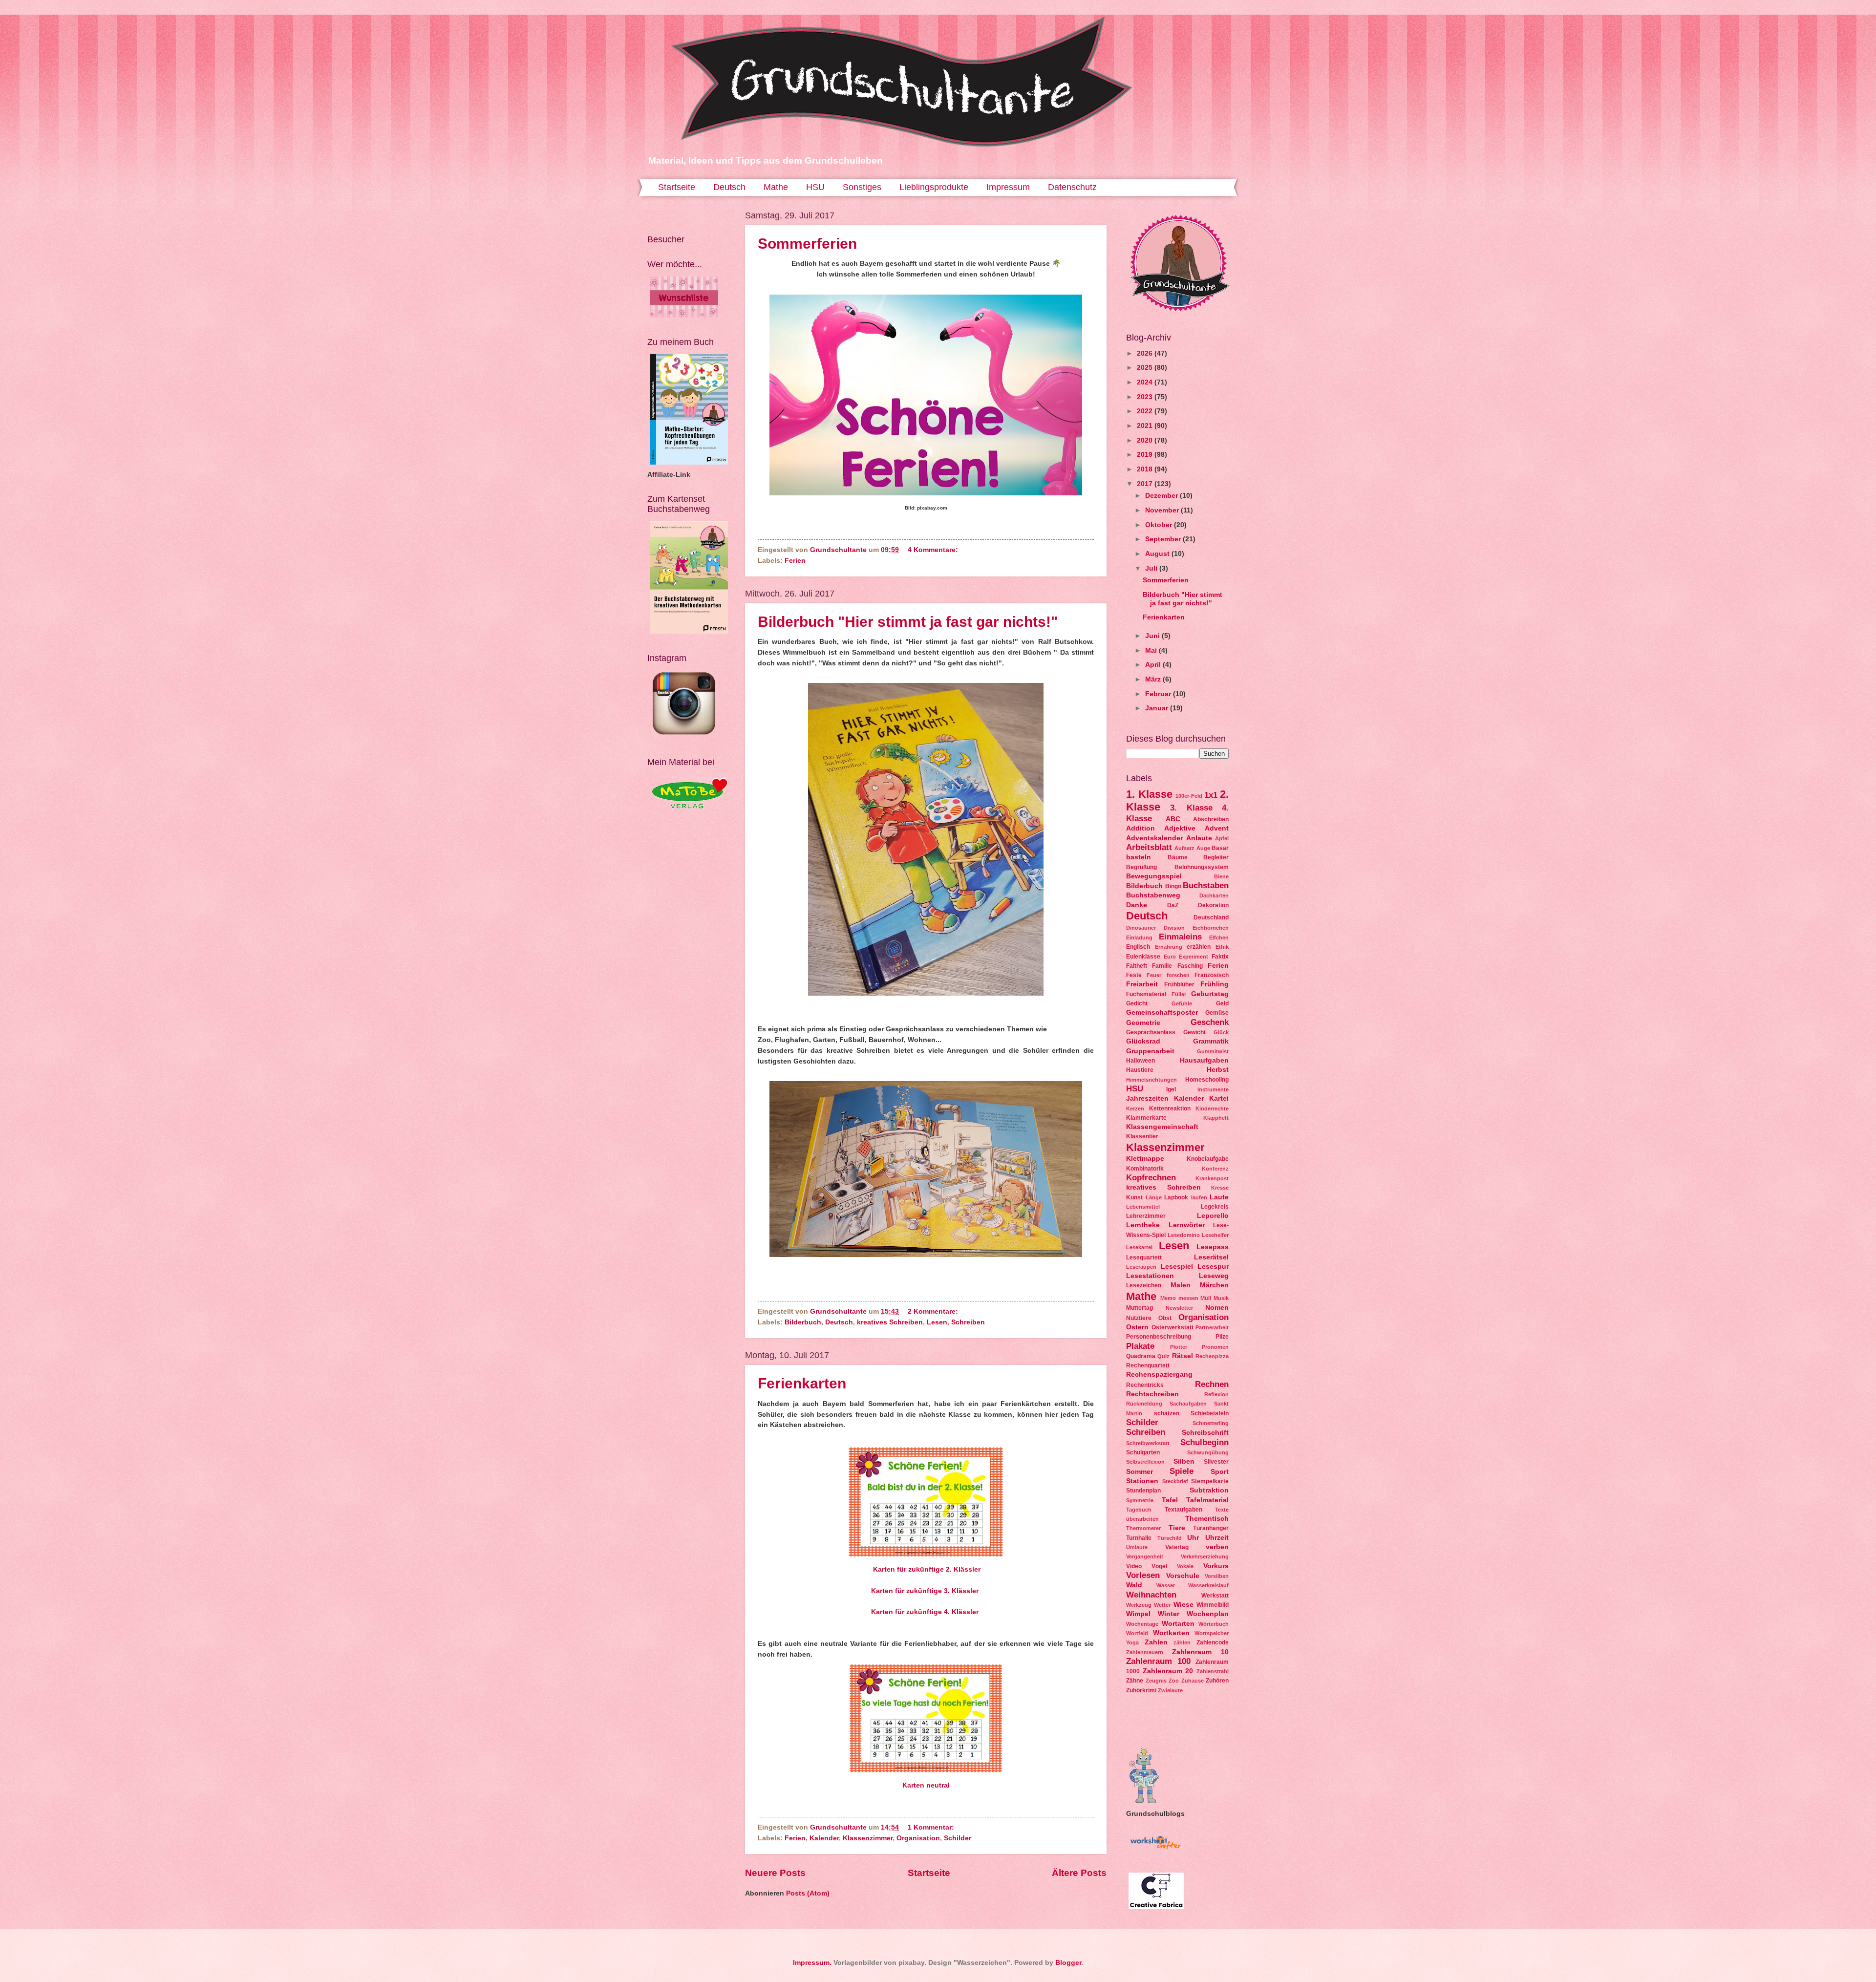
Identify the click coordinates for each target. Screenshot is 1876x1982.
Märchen (1214, 1285)
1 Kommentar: (932, 1827)
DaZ (1173, 905)
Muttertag (1140, 1308)
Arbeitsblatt (1149, 847)
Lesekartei (1139, 1247)
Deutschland (1211, 917)
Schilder (958, 1838)
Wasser (1166, 1585)
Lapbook (1176, 1197)
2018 (1146, 469)
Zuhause (1193, 1681)
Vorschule (1183, 1576)
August (1158, 554)
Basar (1220, 848)
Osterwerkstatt (1172, 1327)
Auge (1203, 848)
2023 (1146, 397)
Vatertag (1177, 1547)
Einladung (1139, 938)
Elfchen (1219, 938)
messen (1188, 1298)
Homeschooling (1207, 1080)
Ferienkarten (802, 1383)
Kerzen (1135, 1108)
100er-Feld (1189, 796)
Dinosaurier (1141, 928)
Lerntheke (1143, 1225)
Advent (1217, 828)
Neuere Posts (775, 1873)
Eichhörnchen (1211, 928)
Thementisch (1207, 1519)
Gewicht (1194, 1032)
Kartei (1219, 1098)
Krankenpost (1212, 1178)
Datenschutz (1072, 187)
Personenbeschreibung (1159, 1337)
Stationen (1142, 1481)
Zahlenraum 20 (1168, 1671)
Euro (1170, 957)
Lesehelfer (1215, 1235)
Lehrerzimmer (1146, 1216)
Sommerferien (807, 244)
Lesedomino (1184, 1235)
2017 (1146, 484)
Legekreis (1215, 1207)
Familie (1162, 966)
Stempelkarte (1210, 1481)
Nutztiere (1139, 1318)
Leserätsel (1211, 1257)
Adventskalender (1154, 838)
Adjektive (1180, 828)
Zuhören (1217, 1681)
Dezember (1162, 496)
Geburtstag (1210, 994)
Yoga (1132, 1642)
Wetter (1162, 1605)
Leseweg (1214, 1276)
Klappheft (1216, 1118)
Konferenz (1215, 1169)
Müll (1206, 1298)
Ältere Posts (1079, 1873)
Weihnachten (1151, 1595)
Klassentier (1142, 1136)
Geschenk (1210, 1022)
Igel (1171, 1089)
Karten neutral (926, 1785)
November (1163, 510)
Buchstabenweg (1153, 895)
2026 (1146, 353)
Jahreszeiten (1147, 1098)
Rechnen (1212, 1384)
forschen (1178, 975)
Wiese (1183, 1605)
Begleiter (1216, 857)
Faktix (1220, 957)
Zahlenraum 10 (1200, 1652)
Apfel (1222, 838)
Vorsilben (1217, 1576)
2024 (1146, 382)
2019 (1146, 455)
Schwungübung (1208, 1452)
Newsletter (1179, 1308)
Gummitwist (1213, 1051)
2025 (1146, 368)
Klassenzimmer (868, 1838)
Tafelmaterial (1207, 1500)
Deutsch (729, 187)
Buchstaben (1206, 885)
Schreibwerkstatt (1148, 1443)
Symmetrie (1140, 1500)
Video (1134, 1566)
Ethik (1222, 947)
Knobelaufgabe (1208, 1159)
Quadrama (1141, 1356)
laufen (1199, 1197)
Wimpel (1138, 1614)
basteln (1139, 857)
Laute (1219, 1197)
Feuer (1154, 975)
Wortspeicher (1212, 1633)
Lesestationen (1150, 1276)
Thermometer (1143, 1528)
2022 (1146, 411)
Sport (1220, 1472)
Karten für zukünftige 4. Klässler (925, 1612)
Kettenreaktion (1170, 1108)
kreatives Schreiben (890, 1322)
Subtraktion (1209, 1490)
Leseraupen (1141, 1267)
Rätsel (1183, 1356)
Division (1174, 928)
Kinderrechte (1212, 1108)
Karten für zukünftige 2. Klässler (927, 1569)
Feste (1134, 975)
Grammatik (1211, 1041)
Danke (1137, 905)
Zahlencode (1213, 1642)
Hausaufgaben (1204, 1060)
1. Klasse (1149, 794)
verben (1217, 1547)
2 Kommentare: (934, 1311)
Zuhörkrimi (1141, 1690)
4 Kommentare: (934, 550)
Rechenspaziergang (1159, 1375)
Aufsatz (1184, 848)
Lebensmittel (1143, 1207)
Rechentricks (1145, 1385)
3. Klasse (1191, 808)
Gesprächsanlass (1151, 1032)
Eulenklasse (1143, 957)
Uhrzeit (1217, 1538)
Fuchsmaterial (1146, 994)
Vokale (1185, 1566)
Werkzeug (1139, 1605)
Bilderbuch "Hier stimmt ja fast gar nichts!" (908, 622)
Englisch (1138, 947)
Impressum (1008, 187)
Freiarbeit (1142, 984)
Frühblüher (1179, 984)
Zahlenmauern (1145, 1652)
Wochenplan (1208, 1614)
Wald (1134, 1585)
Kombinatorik (1145, 1169)
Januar (1158, 708)
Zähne (1135, 1681)
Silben (1184, 1461)
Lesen (937, 1322)
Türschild (1170, 1538)
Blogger (1068, 1963)
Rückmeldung (1144, 1404)
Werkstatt (1215, 1596)
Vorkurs (1216, 1566)
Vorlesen (1143, 1575)
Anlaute (1199, 838)
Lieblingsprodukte (934, 187)
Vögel (1159, 1566)
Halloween (1141, 1061)
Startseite (677, 187)
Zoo (1174, 1681)
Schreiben (968, 1322)
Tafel (1170, 1500)
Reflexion (1216, 1394)
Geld (1222, 1003)
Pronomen (1215, 1347)
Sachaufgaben (1188, 1404)
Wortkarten (1171, 1633)
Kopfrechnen (1151, 1178)
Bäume (1178, 857)
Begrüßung (1141, 867)
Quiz (1163, 1356)
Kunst (1134, 1197)
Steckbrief (1175, 1481)
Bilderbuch (803, 1322)
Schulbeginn (1204, 1442)
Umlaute (1137, 1547)
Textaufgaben (1183, 1510)
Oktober (1160, 525)
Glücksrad (1143, 1041)
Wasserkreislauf (1208, 1585)
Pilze (1222, 1337)
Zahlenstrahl (1213, 1671)
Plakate (1140, 1346)
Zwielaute (1170, 1690)
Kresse (1220, 1188)
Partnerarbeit (1212, 1327)
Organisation (918, 1838)
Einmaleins (1180, 937)
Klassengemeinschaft (1162, 1127)
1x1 (1211, 795)
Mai (1152, 650)
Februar (1159, 694)
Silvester (1216, 1462)
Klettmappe (1145, 1159)
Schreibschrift (1205, 1433)
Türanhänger (1211, 1528)
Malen (1181, 1285)
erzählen (1199, 947)
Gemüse (1217, 1013)
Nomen (1217, 1308)
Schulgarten (1143, 1452)
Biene (1221, 876)
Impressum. (812, 1963)
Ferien (795, 561)
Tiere (1177, 1528)
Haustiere (1140, 1070)
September (1164, 539)
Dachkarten (1214, 895)
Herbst (1218, 1070)
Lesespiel (1177, 1267)
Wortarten (1178, 1624)
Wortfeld (1137, 1633)
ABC (1173, 819)
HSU (815, 187)
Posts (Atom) (808, 1893)
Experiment (1194, 957)
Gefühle (1182, 1003)
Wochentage (1142, 1624)
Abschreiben (1211, 819)
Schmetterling (1211, 1423)
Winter (1169, 1614)
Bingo (1173, 886)
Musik (1221, 1298)
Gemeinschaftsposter (1162, 1012)
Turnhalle (1139, 1538)
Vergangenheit (1145, 1556)
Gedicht (1137, 1003)
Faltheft (1137, 966)
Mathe (776, 187)
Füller (1179, 994)
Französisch (1212, 975)
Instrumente (1213, 1089)
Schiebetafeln (1210, 1413)
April (1154, 665)
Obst (1165, 1318)
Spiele (1182, 1471)
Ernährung (1169, 947)
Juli (1152, 568)
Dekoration (1213, 905)
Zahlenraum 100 (1158, 1661)
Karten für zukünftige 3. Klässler (925, 1591)
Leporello (1213, 1216)
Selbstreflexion (1145, 1462)
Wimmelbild (1213, 1605)
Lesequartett (1144, 1257)
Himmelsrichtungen (1151, 1080)
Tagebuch (1139, 1510)
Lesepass (1213, 1247)
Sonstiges (862, 187)
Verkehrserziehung (1205, 1556)
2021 (1146, 426)
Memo (1168, 1298)
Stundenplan (1143, 1491)
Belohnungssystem (1202, 867)
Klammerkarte (1146, 1118)
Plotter (1179, 1347)
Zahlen (1156, 1642)
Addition (1141, 828)
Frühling (1215, 984)
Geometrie (1143, 1023)
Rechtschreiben (1152, 1394)
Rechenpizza (1212, 1356)
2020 (1146, 440)
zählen (1182, 1642)
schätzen (1167, 1413)
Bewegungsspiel (1154, 876)
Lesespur (1213, 1267)
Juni (1153, 636)
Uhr (1193, 1538)
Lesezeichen (1144, 1285)
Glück (1221, 1032)
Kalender (824, 1838)
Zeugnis (1156, 1681)
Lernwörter (1187, 1225)
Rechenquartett (1148, 1365)
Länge (1154, 1197)
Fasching (1190, 966)
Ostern (1137, 1327)
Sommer (1140, 1472)
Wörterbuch (1214, 1624)
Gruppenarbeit (1150, 1051)
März (1154, 679)
